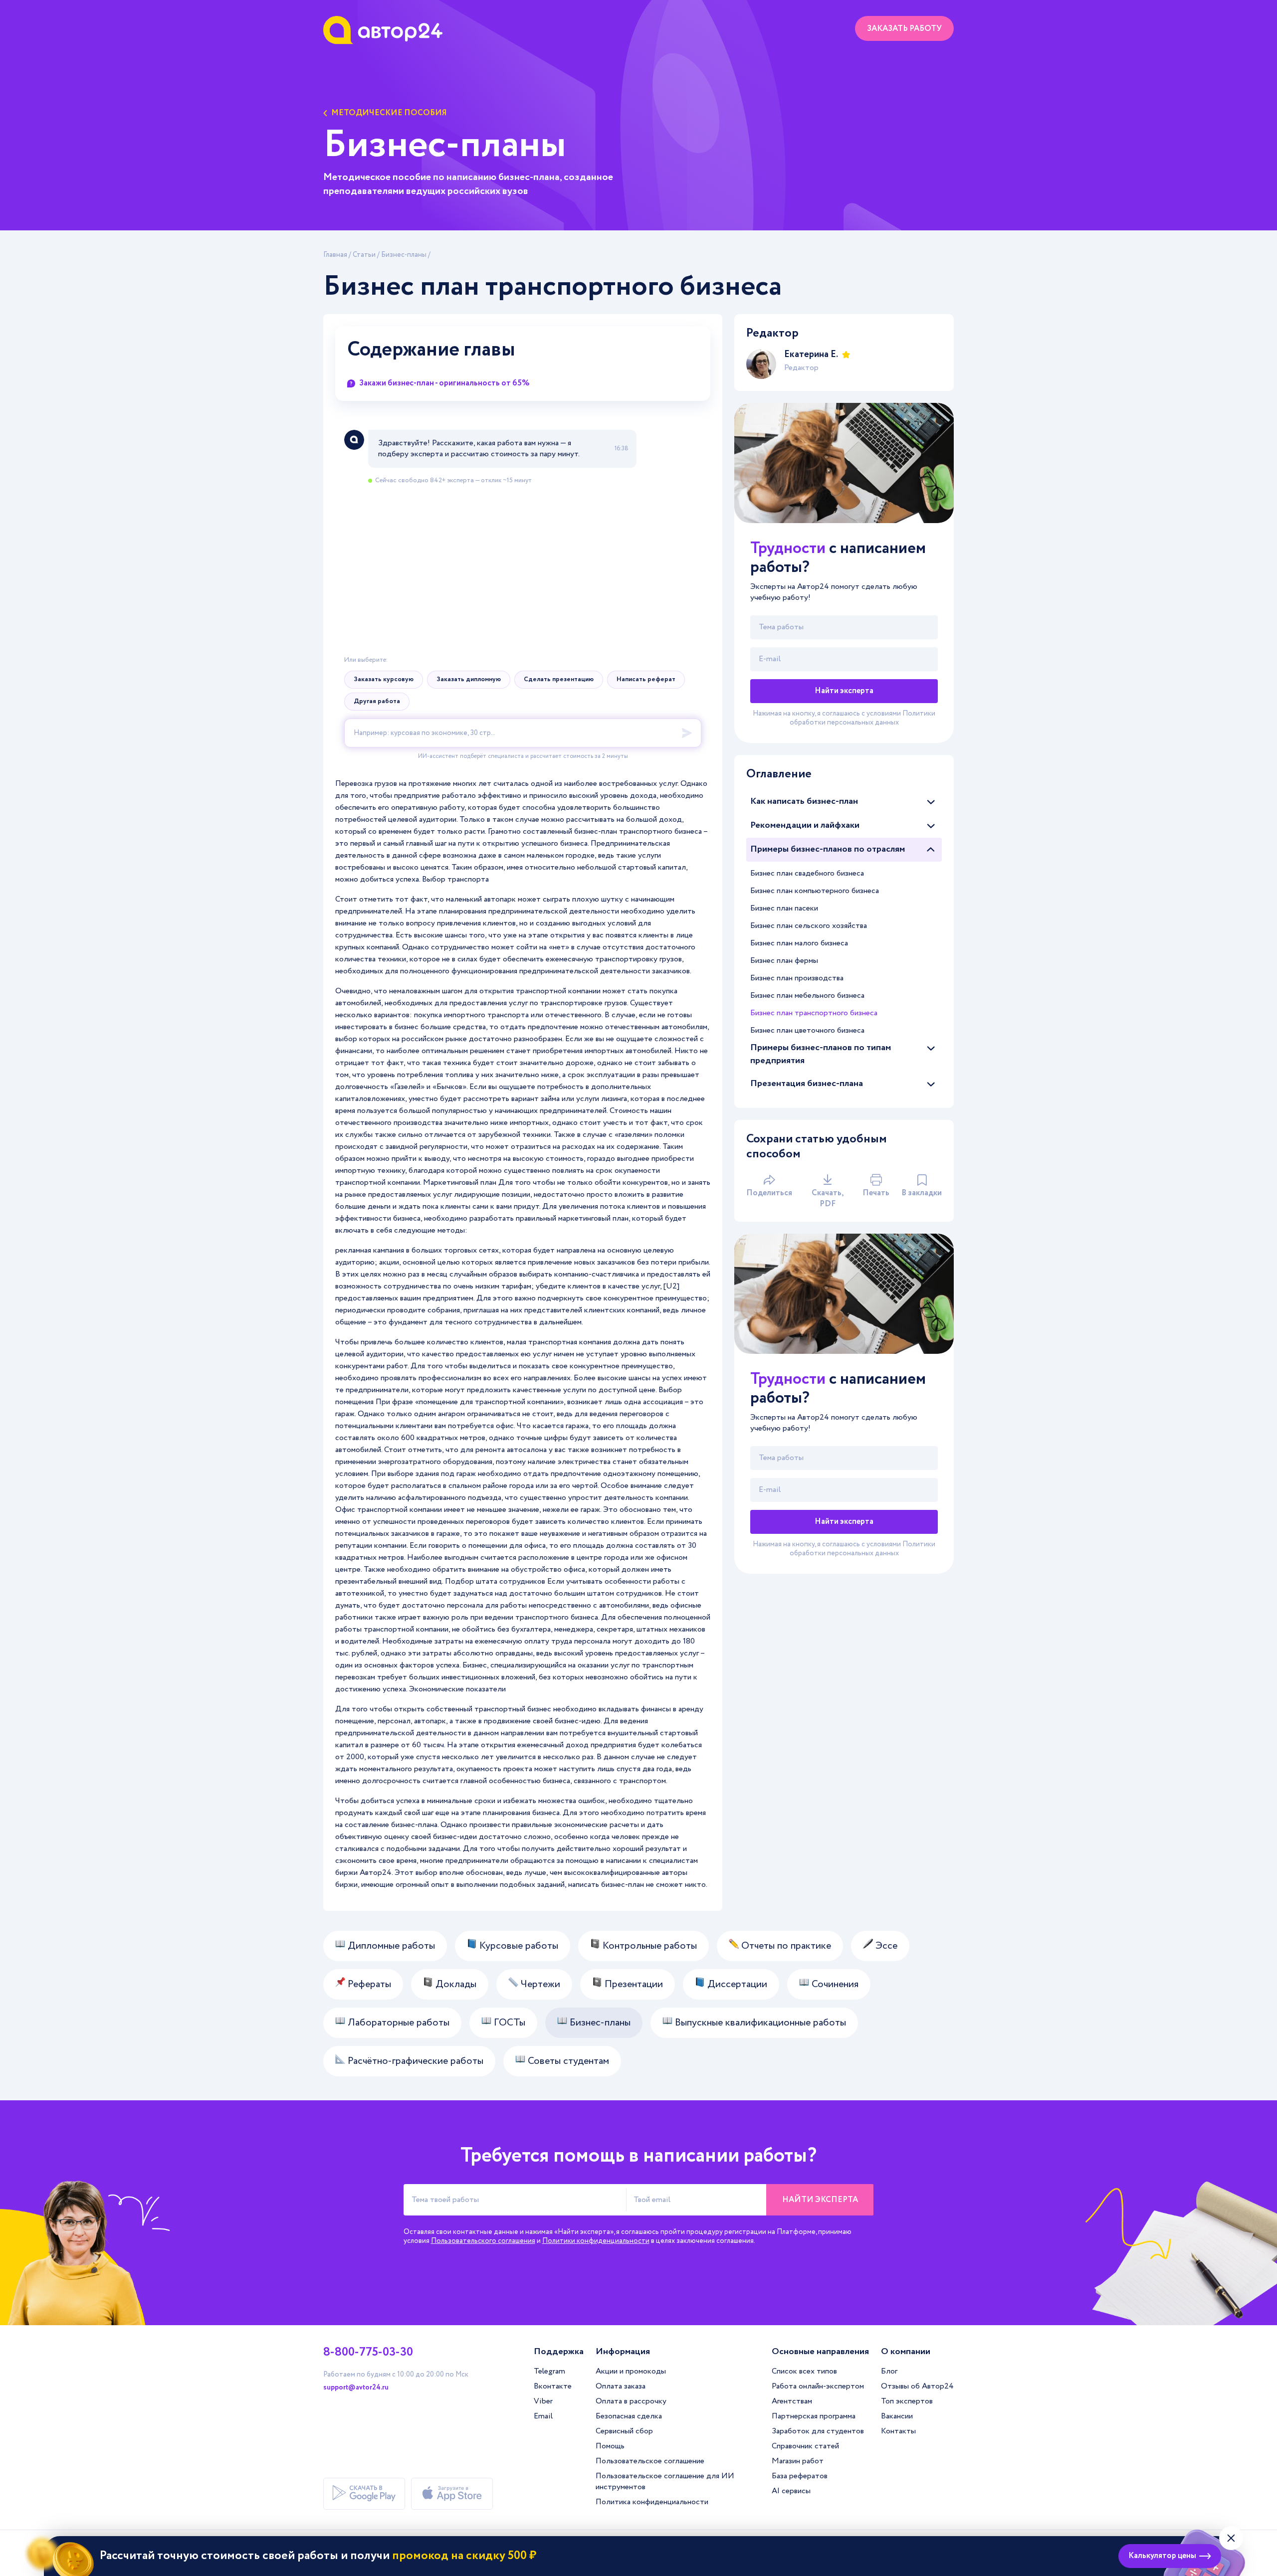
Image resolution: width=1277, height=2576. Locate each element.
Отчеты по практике (785, 1946)
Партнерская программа (814, 2416)
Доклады (455, 1984)
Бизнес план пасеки (784, 908)
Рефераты (368, 1984)
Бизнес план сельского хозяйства (809, 926)
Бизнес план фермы (784, 961)
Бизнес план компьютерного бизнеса (815, 891)
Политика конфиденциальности (652, 2502)
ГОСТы (508, 2023)
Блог (889, 2371)
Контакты (898, 2431)
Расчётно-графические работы (414, 2061)
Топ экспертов (907, 2401)
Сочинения (834, 1984)
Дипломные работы (390, 1946)
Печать (876, 1193)
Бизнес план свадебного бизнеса (807, 873)
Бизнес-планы (404, 255)
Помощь (610, 2446)
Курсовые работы (518, 1946)
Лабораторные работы (397, 2023)
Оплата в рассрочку (631, 2401)
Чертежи (539, 1984)
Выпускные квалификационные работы (759, 2023)
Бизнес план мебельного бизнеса (807, 996)
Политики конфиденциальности (596, 2241)
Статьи (364, 255)
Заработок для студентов (818, 2431)
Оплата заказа (621, 2386)
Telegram (549, 2371)
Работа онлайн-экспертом (818, 2386)
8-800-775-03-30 (368, 2353)
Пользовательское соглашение (650, 2461)
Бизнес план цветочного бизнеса (807, 1030)
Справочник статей (805, 2446)
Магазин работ (798, 2461)
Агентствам (792, 2401)
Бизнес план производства (797, 978)
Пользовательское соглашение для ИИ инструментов (665, 2482)
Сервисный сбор (624, 2431)
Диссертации (736, 1984)
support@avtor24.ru (356, 2388)
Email (543, 2416)
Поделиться (769, 1193)
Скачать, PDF (828, 1198)
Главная (335, 255)
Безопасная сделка (629, 2416)
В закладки (922, 1193)
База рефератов (800, 2476)
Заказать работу (904, 29)
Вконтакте (553, 2386)
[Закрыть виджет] (1231, 2538)
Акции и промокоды (631, 2371)
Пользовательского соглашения (483, 2241)
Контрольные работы (648, 1946)
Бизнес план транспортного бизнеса (814, 1013)
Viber (543, 2401)
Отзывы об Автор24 (917, 2386)
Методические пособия (389, 113)
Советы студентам (567, 2061)
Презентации (633, 1984)
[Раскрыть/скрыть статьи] (931, 802)
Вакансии (897, 2416)
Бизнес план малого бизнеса (799, 943)
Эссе (885, 1946)
